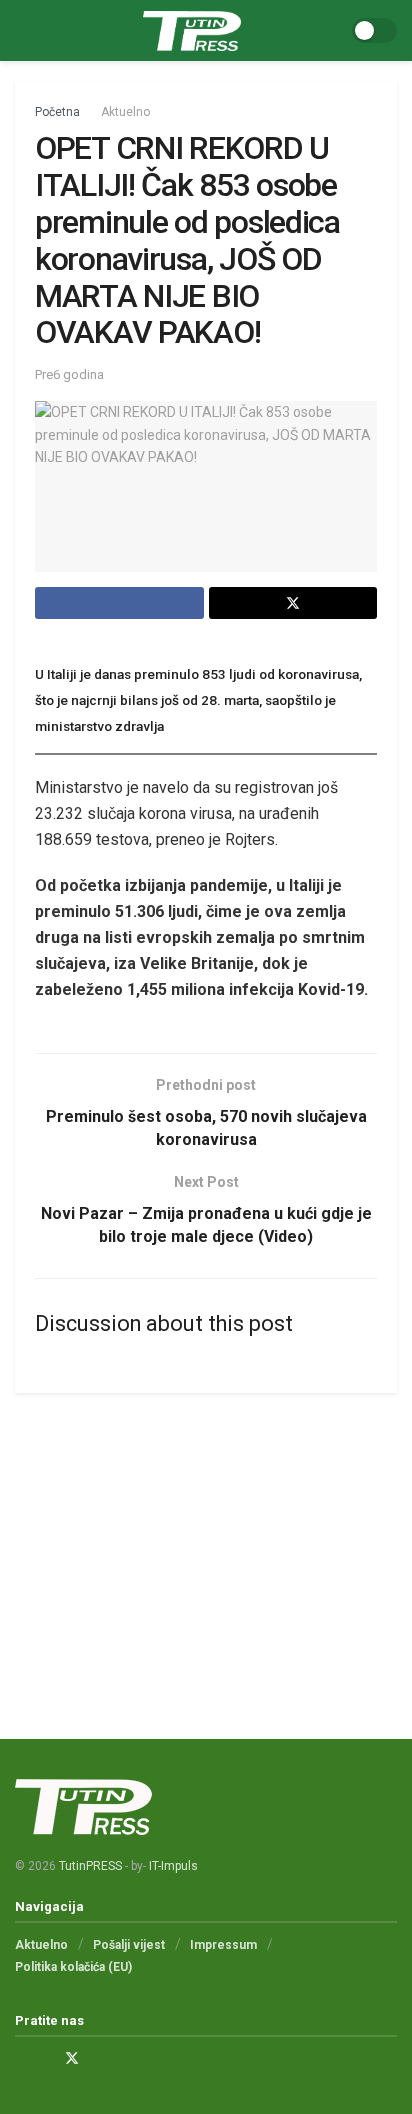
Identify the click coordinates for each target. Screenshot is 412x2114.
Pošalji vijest (129, 1945)
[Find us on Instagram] (45, 2058)
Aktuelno (125, 112)
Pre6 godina (69, 374)
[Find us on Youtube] (98, 2058)
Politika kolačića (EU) (73, 1967)
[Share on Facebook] (119, 603)
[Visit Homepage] (192, 31)
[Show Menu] (23, 30)
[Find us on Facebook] (20, 2058)
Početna (57, 112)
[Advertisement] (206, 1548)
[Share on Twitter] (293, 603)
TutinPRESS (90, 1866)
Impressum (223, 1945)
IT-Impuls (173, 1866)
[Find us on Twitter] (72, 2058)
